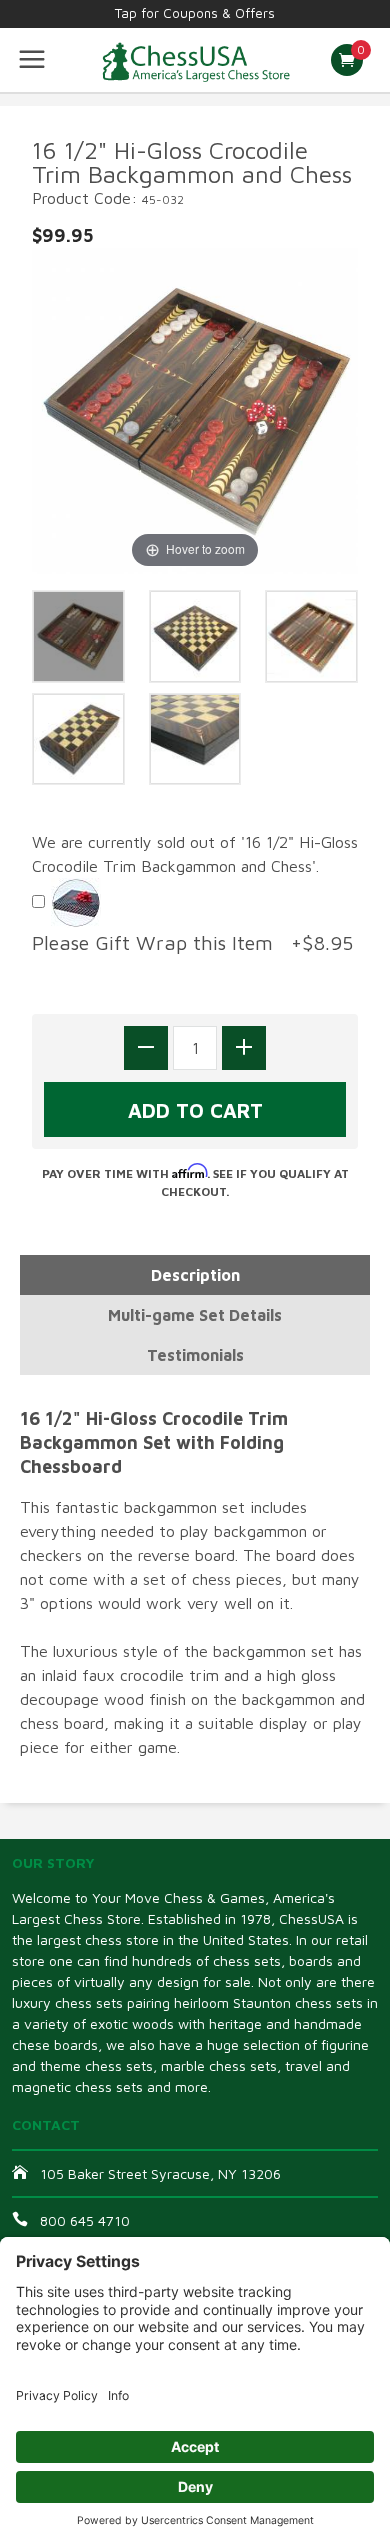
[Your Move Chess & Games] (195, 60)
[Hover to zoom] (195, 409)
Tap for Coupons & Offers (195, 13)
